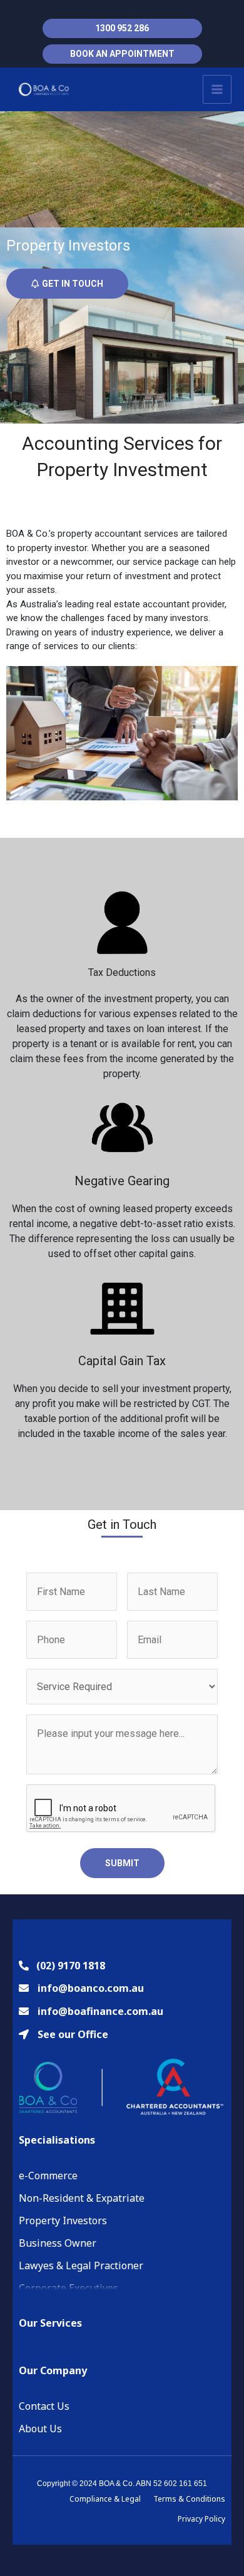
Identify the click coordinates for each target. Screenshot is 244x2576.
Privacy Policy (201, 2519)
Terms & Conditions (189, 2499)
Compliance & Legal (105, 2499)
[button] (67, 284)
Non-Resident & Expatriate (82, 2198)
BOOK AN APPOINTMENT (122, 54)
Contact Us (44, 2406)
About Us (40, 2429)
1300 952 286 (122, 28)
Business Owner (58, 2243)
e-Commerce (48, 2176)
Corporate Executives (69, 2288)
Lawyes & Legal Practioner (81, 2265)
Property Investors (63, 2220)
